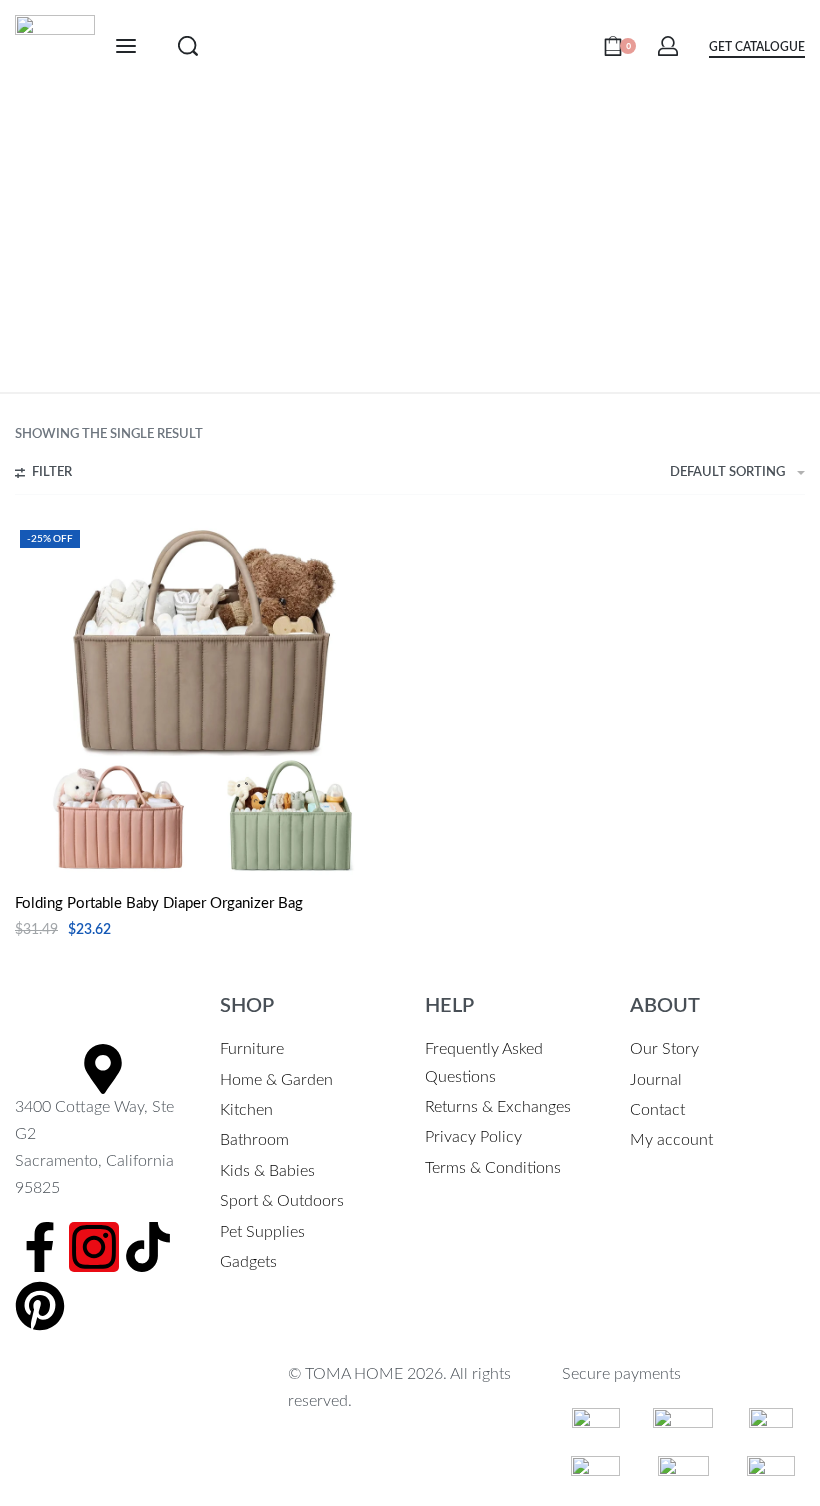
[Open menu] (126, 46)
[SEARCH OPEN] (188, 46)
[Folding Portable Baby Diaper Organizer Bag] (210, 700)
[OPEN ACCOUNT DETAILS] (668, 46)
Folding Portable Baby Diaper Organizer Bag (159, 903)
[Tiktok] (148, 1247)
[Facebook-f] (40, 1247)
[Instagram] (94, 1247)
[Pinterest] (40, 1306)
